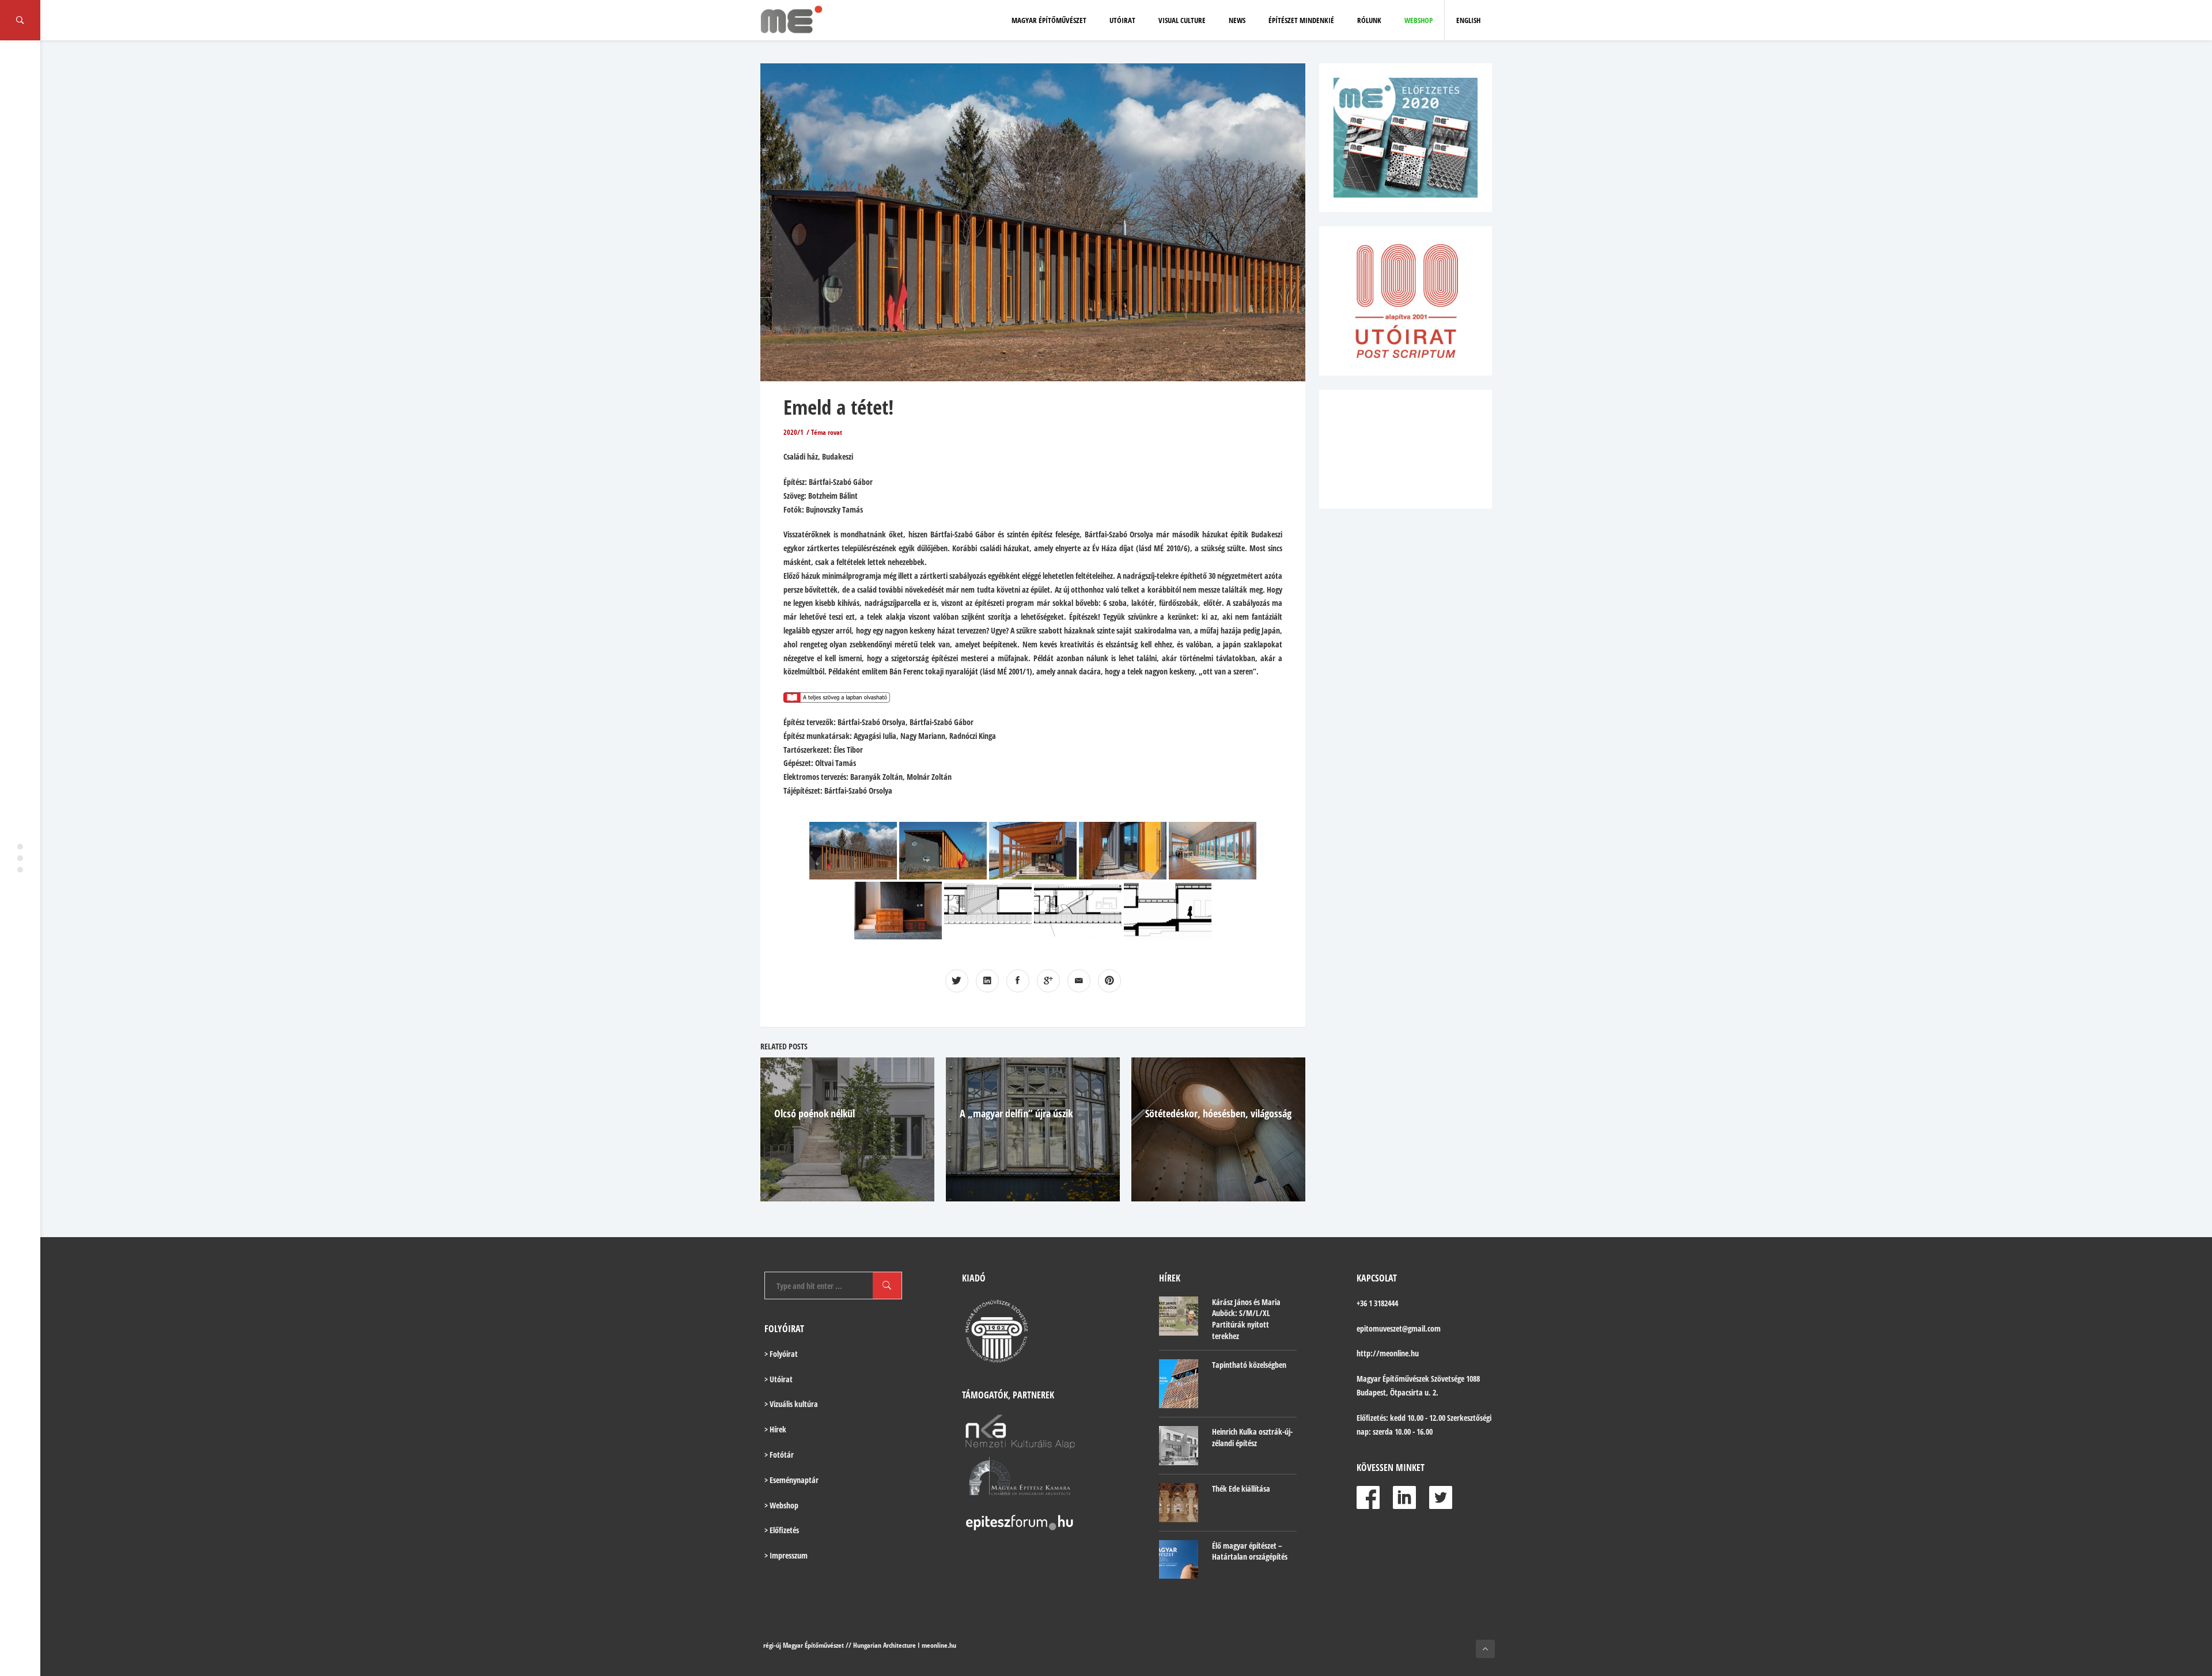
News (1237, 20)
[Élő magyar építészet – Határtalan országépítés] (1179, 1560)
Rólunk (1369, 20)
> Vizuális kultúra (791, 1404)
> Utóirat (779, 1379)
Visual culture (1182, 20)
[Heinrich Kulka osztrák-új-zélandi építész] (1179, 1446)
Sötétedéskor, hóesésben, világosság (1218, 1113)
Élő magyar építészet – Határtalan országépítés (1250, 1551)
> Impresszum (786, 1555)
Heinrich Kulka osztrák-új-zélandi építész (1252, 1437)
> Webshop (781, 1505)
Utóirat (1122, 20)
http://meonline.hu (1388, 1353)
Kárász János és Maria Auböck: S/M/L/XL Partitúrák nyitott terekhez (1246, 1319)
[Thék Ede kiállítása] (1179, 1503)
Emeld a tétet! (838, 407)
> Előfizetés (782, 1530)
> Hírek (775, 1429)
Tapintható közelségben (1249, 1365)
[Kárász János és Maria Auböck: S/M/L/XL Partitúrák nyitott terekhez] (1179, 1316)
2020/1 (793, 432)
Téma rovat (827, 432)
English (1468, 20)
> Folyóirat (781, 1354)
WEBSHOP (1419, 20)
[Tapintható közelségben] (1179, 1384)
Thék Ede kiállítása (1241, 1489)
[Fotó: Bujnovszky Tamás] (853, 851)
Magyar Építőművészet (1049, 20)
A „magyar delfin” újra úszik (1016, 1113)
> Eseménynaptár (791, 1480)
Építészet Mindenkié (1301, 20)
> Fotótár (779, 1455)
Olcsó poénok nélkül (815, 1113)
